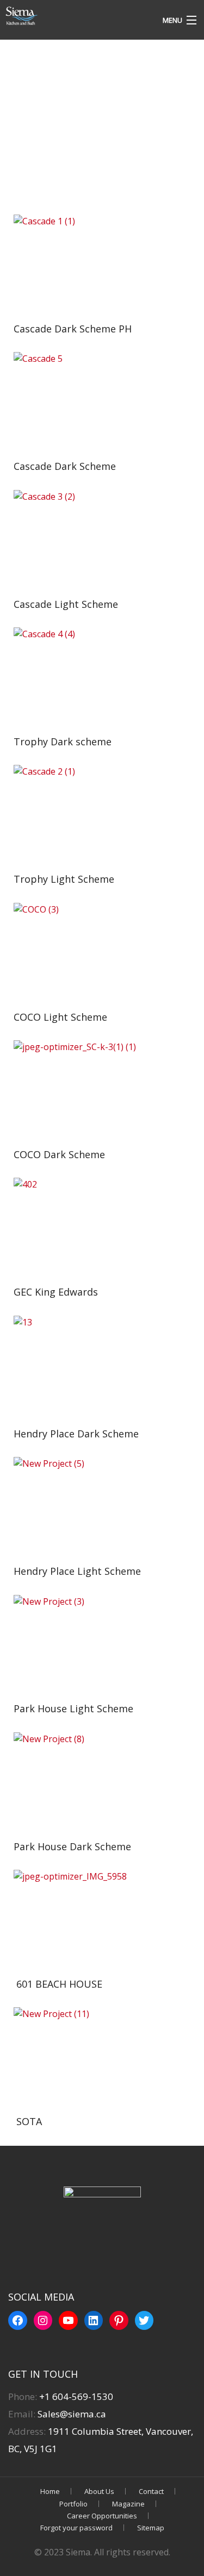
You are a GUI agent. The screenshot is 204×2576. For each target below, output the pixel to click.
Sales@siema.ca (71, 2414)
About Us (99, 2491)
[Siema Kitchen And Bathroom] (76, 16)
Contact (151, 2491)
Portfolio (73, 2504)
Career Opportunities (102, 2516)
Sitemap (151, 2528)
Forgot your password (76, 2528)
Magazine (128, 2504)
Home (50, 2491)
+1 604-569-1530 (76, 2396)
